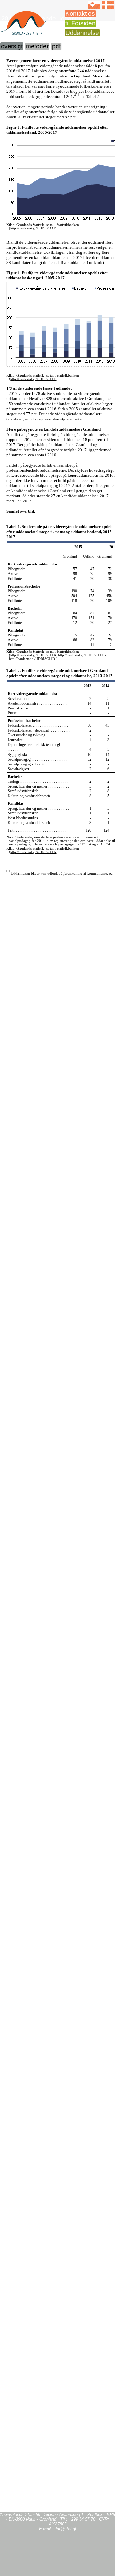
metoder (37, 46)
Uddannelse (82, 33)
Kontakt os (80, 14)
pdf (56, 46)
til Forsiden (80, 23)
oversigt (12, 46)
